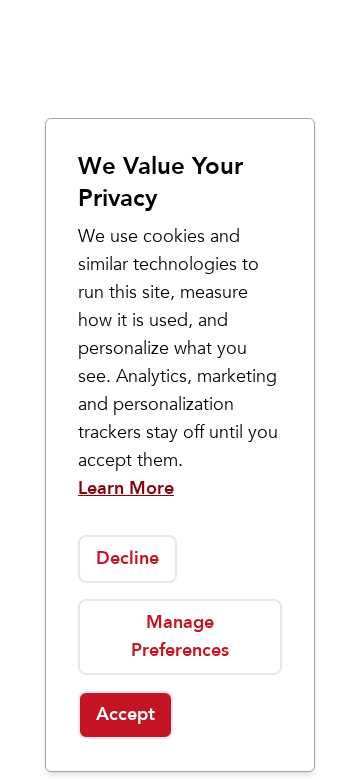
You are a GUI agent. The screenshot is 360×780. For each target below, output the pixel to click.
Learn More (126, 488)
